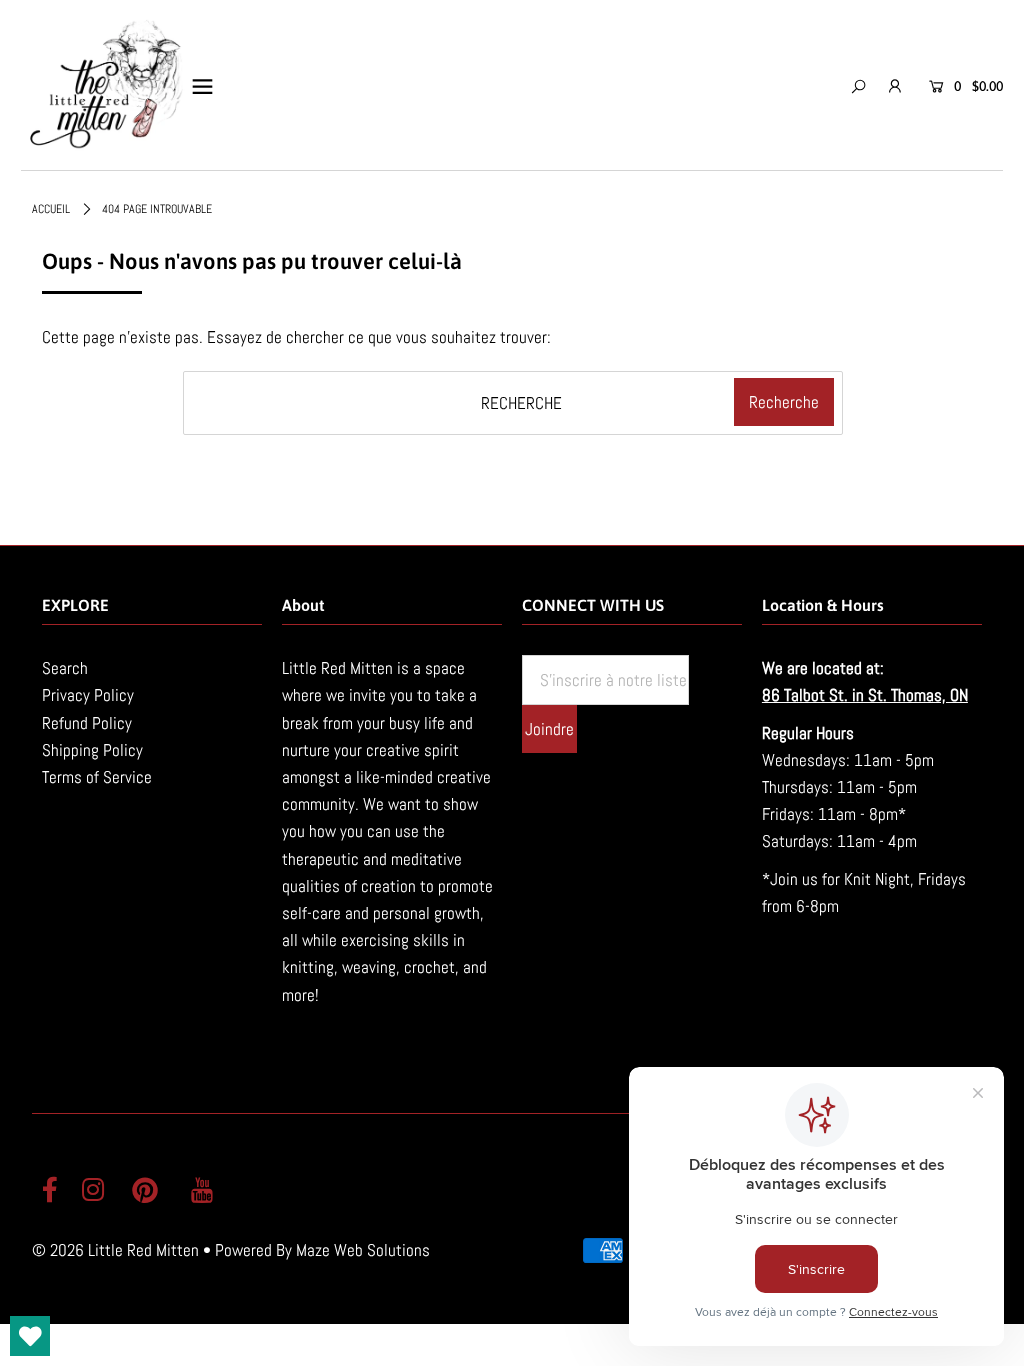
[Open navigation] (202, 86)
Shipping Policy (92, 750)
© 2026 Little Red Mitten (115, 1250)
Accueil (51, 209)
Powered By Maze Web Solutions (322, 1250)
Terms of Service (97, 777)
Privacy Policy (88, 695)
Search (65, 668)
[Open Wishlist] (30, 1336)
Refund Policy (87, 723)
